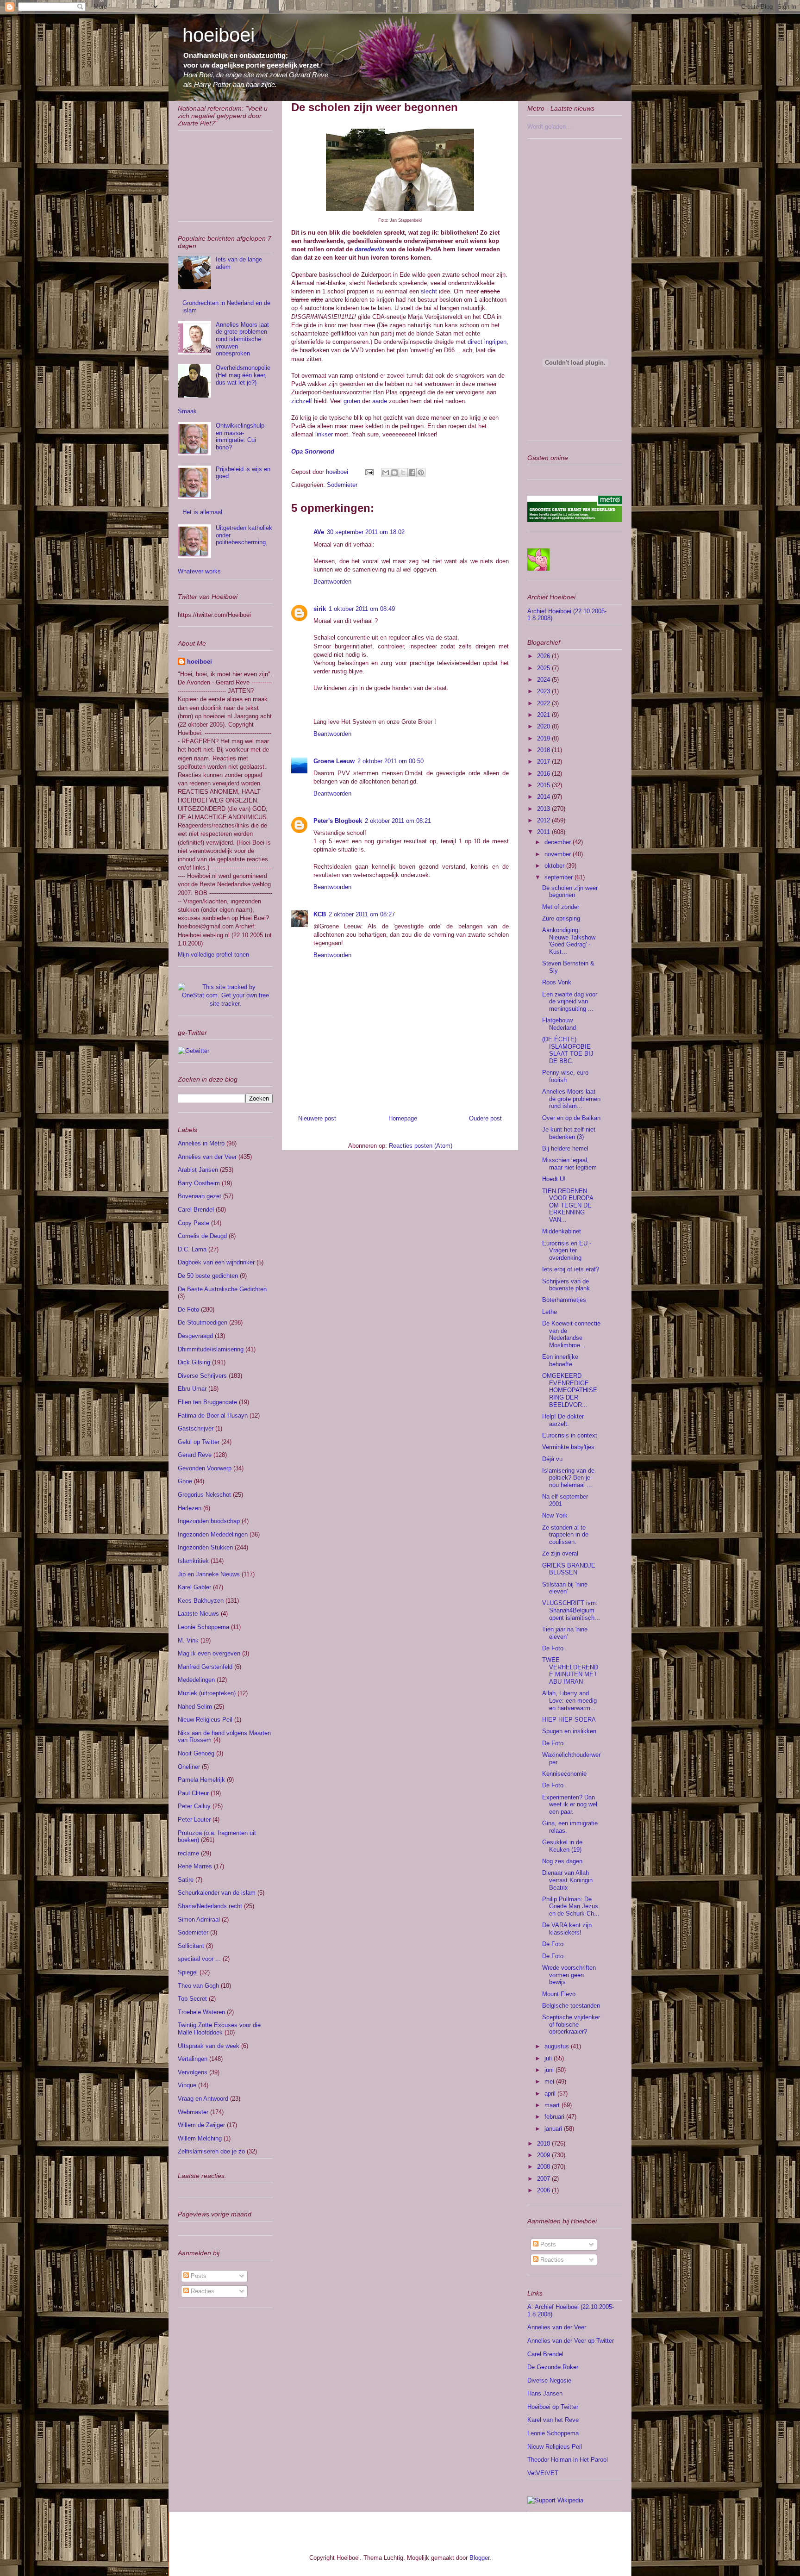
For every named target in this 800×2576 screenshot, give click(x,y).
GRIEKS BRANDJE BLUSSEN (569, 1569)
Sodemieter (342, 485)
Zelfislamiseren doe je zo (211, 2151)
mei (550, 2081)
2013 (544, 809)
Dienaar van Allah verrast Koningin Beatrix (567, 1880)
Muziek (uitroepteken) (207, 1693)
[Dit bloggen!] (394, 473)
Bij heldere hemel (565, 1148)
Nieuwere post (317, 1118)
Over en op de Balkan (571, 1118)
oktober (555, 866)
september (559, 877)
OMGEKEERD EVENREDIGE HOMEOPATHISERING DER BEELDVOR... (570, 1390)
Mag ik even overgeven (209, 1653)
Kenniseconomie (564, 1774)
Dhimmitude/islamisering (211, 1349)
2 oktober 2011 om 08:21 (398, 821)
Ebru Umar (192, 1389)
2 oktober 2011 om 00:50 (391, 761)
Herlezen (190, 1508)
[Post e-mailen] (369, 472)
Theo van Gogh (198, 1986)
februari (555, 2117)
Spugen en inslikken (569, 1731)
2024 (544, 680)
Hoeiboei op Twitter (553, 2407)
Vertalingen (193, 2059)
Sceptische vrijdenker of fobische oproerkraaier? (571, 2024)
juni (550, 2070)
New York (555, 1515)
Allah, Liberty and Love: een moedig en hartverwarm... (569, 1700)
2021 (544, 715)
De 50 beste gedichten (208, 1276)
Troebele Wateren (201, 2012)
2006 (544, 2190)
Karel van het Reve (553, 2420)
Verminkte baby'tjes (568, 1447)
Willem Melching (200, 2138)
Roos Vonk (557, 982)
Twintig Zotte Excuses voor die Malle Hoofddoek (219, 2029)
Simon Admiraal (199, 1920)
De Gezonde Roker (553, 2367)
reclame (188, 1853)
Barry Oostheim (199, 1183)
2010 (544, 2144)
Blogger (479, 2558)
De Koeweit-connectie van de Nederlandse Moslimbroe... (571, 1334)
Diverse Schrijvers (202, 1376)
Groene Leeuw (334, 761)
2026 (544, 656)
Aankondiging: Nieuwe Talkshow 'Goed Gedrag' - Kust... (569, 941)
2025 (544, 668)
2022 (544, 703)
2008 (544, 2167)
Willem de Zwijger (201, 2125)
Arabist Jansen (198, 1170)
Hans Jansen (545, 2393)
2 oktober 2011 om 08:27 (362, 914)
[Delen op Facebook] (412, 473)
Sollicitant (191, 1946)
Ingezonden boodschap (209, 1521)
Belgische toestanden (571, 2006)
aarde (380, 401)
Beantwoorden (332, 582)
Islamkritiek (193, 1561)
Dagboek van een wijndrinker (216, 1262)
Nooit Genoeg (196, 1753)
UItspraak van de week (209, 2046)
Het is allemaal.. (204, 512)
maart (553, 2105)
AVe (319, 532)
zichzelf (302, 401)
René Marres (195, 1866)
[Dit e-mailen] (386, 473)
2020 (544, 726)
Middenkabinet (562, 1231)
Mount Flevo (559, 1994)
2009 (544, 2155)
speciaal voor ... (199, 1959)
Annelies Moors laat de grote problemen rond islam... (571, 1099)
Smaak (187, 411)
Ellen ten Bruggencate (207, 1402)
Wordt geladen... (549, 127)
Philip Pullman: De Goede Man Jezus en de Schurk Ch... (571, 1906)
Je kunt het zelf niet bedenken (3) (569, 1133)
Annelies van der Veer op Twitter (571, 2341)
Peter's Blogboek (338, 821)
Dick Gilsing (194, 1362)
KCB (320, 914)
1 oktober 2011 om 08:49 (362, 609)
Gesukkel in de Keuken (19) (562, 1846)
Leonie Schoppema (203, 1627)
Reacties (202, 2291)
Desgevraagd (195, 1336)
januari (554, 2129)
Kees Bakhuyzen (201, 1601)
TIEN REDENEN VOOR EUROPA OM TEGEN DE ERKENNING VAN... (568, 1205)
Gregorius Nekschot (204, 1495)
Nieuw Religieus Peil (205, 1720)
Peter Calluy (194, 1806)
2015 (544, 785)
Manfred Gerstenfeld (205, 1667)
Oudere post (485, 1118)
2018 (544, 750)
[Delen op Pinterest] (421, 473)
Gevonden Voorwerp (205, 1468)
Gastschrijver (196, 1428)
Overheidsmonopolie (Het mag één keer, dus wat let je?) (243, 375)
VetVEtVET (543, 2473)
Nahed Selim (195, 1707)
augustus (558, 2046)
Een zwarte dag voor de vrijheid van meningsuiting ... (570, 1002)
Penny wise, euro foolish (565, 1076)
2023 (544, 691)
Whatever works (199, 571)
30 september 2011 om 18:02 (366, 532)
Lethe (550, 1312)
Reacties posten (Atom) (421, 1146)
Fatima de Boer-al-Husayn (213, 1416)
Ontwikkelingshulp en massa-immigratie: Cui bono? (240, 436)
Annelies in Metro (201, 1143)
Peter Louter (194, 1820)
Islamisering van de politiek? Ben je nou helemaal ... (568, 1478)
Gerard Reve (195, 1455)
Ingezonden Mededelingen (213, 1534)
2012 (544, 820)
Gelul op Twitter (199, 1442)
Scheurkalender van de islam (217, 1893)
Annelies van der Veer (207, 1157)
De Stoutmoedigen (203, 1322)
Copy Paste (194, 1223)
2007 (544, 2179)
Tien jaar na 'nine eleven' (565, 1633)
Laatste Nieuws (198, 1614)
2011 (544, 832)
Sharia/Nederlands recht (210, 1906)
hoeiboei (219, 35)
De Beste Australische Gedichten (222, 1289)
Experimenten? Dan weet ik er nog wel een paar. (570, 1804)
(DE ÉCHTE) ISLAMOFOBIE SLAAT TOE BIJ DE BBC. (568, 1050)
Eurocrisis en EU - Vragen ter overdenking (567, 1251)
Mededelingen (196, 1680)
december (559, 842)
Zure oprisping (561, 918)
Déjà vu (552, 1459)
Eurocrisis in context (570, 1435)
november (559, 854)
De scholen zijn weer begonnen (570, 892)
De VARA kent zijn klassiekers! (567, 1929)
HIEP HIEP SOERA (569, 1720)
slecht (429, 291)
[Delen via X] (403, 473)
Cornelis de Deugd (202, 1236)
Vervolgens (193, 2072)
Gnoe (185, 1481)
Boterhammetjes (564, 1300)
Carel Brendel (196, 1210)
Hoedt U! (554, 1179)
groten (352, 401)
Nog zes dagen (562, 1861)
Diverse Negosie (549, 2380)
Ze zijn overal (560, 1553)
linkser (324, 434)
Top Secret (192, 1999)
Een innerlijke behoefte (560, 1360)
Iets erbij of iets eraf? (571, 1269)
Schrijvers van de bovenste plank (566, 1285)
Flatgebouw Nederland (559, 1024)
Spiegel (188, 1972)
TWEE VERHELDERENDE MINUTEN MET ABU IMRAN (570, 1671)
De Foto (188, 1310)
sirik (320, 609)
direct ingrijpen (487, 342)
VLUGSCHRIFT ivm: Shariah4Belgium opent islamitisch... (571, 1610)
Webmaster (193, 2112)
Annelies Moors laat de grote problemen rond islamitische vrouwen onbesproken (242, 339)
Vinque (187, 2085)
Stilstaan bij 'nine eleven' (565, 1588)
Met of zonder (561, 907)
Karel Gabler (194, 1587)
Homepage (403, 1118)
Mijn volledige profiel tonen (213, 955)
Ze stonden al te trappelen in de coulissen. (565, 1535)
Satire (186, 1880)
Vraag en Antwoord (203, 2099)
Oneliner (189, 1767)
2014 (544, 797)
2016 (544, 774)
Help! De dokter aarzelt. (563, 1420)
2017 (544, 762)
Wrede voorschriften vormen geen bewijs (569, 1975)
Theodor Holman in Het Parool (568, 2460)
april (551, 2094)
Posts (198, 2276)
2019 (544, 738)
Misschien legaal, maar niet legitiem (569, 1164)
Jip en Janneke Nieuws (209, 1574)
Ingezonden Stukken (205, 1547)
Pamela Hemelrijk (201, 1780)
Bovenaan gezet (200, 1196)
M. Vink (188, 1640)
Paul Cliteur (193, 1793)
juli (549, 2058)
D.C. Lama (192, 1249)
